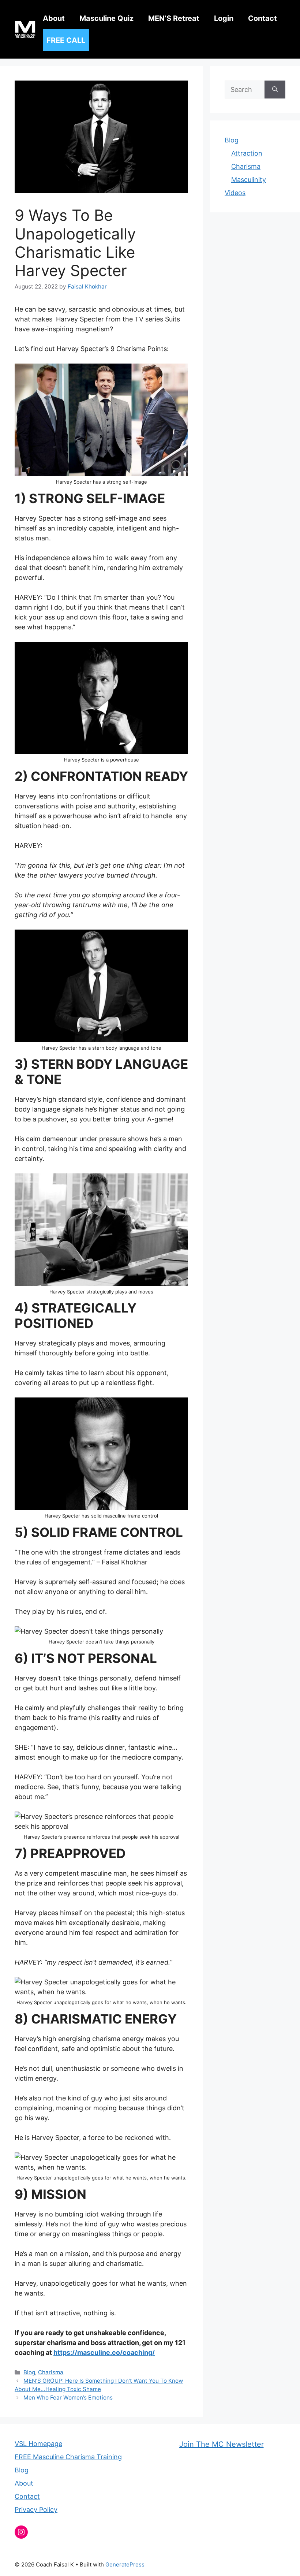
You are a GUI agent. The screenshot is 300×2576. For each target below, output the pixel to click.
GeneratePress (125, 2564)
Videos (235, 193)
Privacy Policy (36, 2510)
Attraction (247, 153)
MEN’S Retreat (174, 18)
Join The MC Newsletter (222, 2444)
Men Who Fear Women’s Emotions (68, 2398)
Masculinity (249, 180)
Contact (262, 18)
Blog (29, 2372)
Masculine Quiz (106, 18)
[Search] (275, 90)
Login (224, 18)
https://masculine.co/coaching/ (104, 2352)
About (54, 18)
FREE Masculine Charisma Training (68, 2457)
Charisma (51, 2372)
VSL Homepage (38, 2444)
